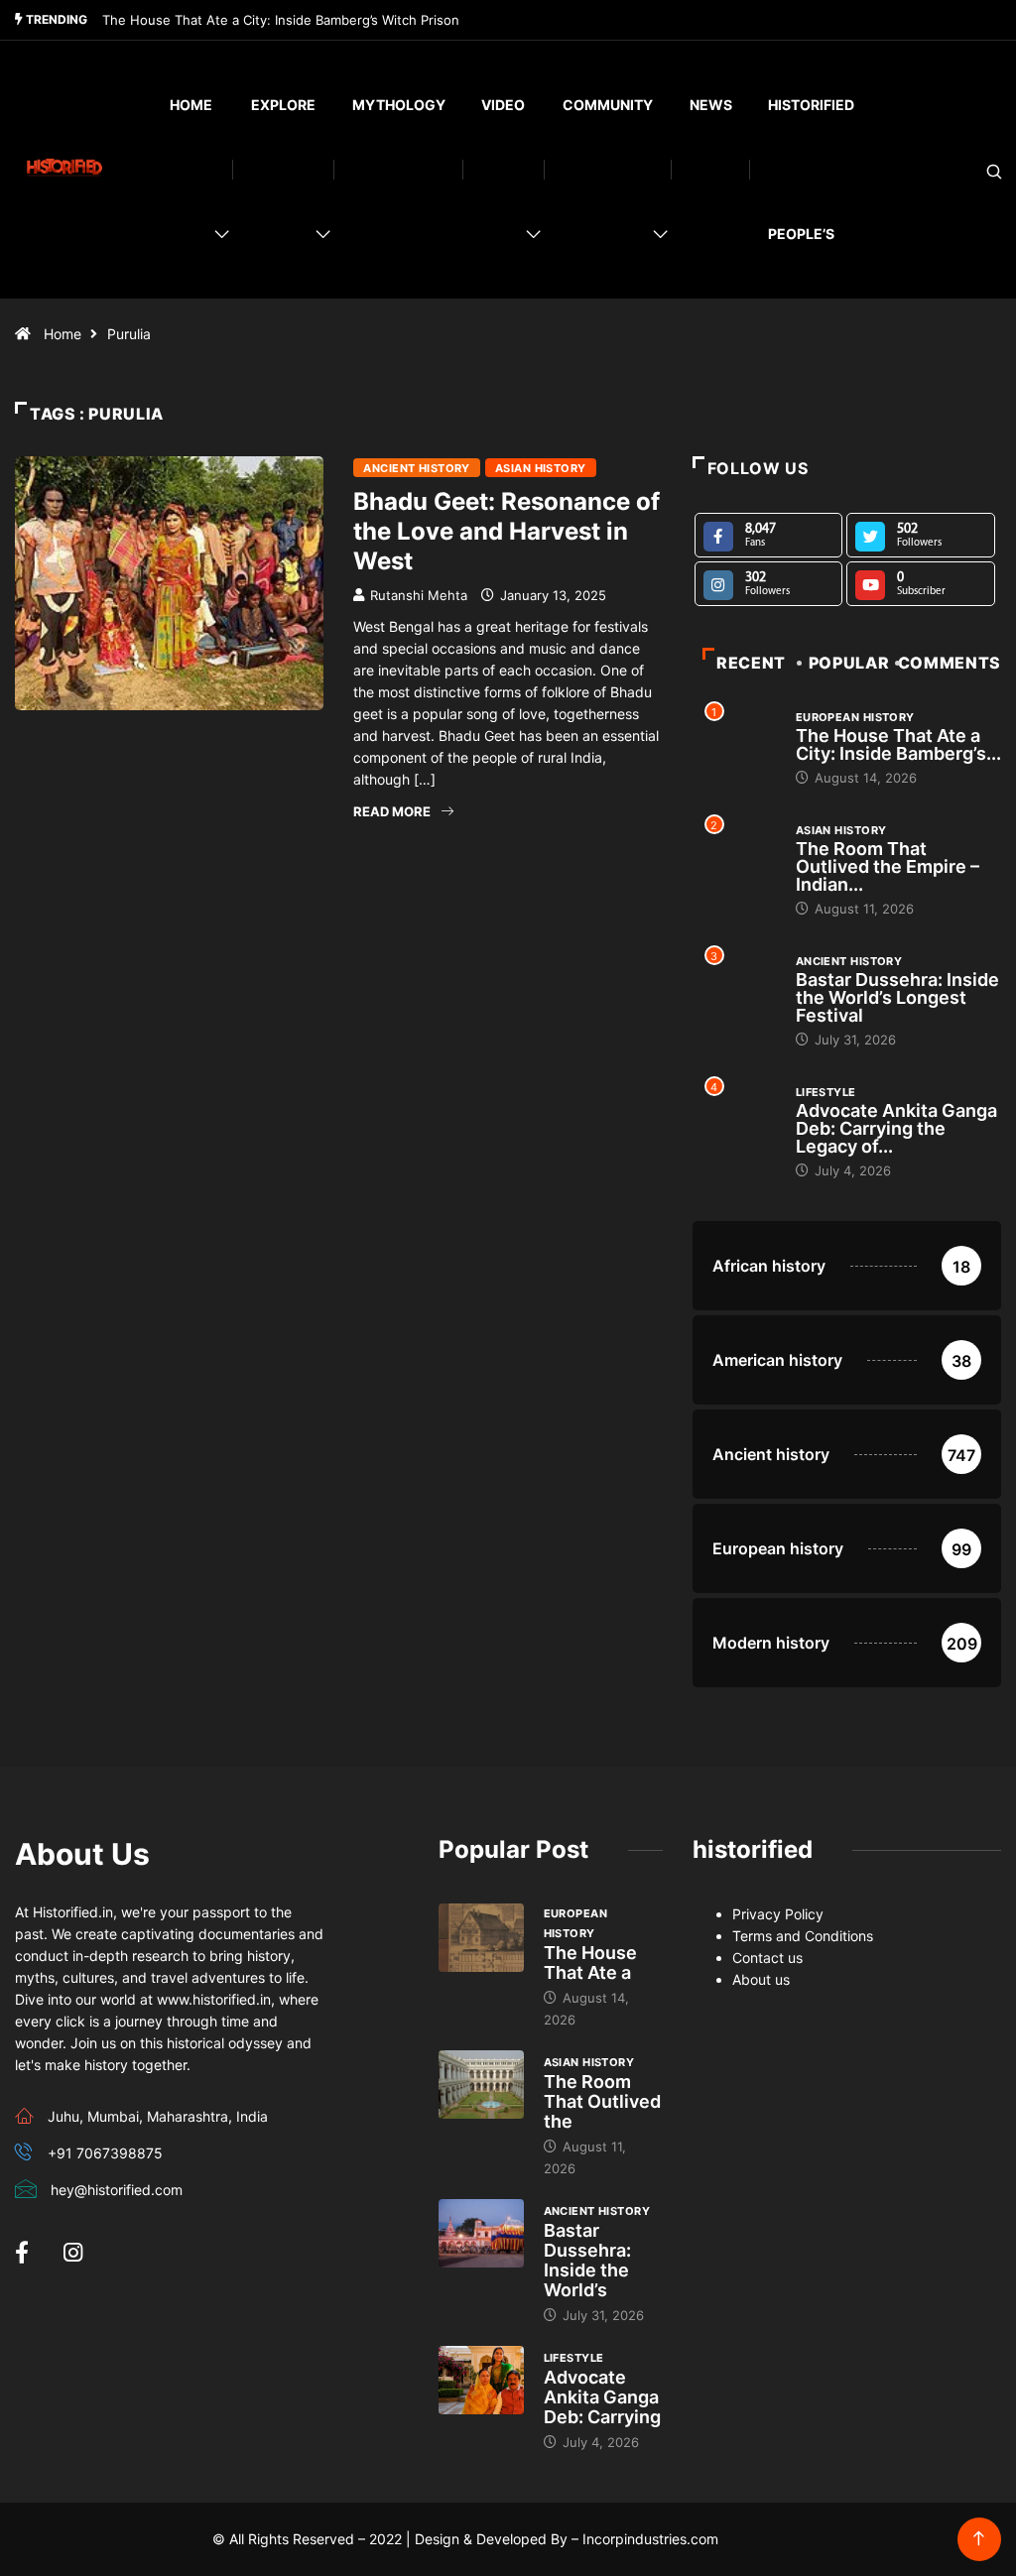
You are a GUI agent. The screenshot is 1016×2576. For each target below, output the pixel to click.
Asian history (541, 468)
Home (191, 105)
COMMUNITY (608, 105)
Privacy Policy (778, 1914)
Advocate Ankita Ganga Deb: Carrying (602, 2397)
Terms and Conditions (803, 1936)
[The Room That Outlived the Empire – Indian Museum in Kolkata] (481, 2085)
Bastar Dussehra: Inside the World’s (587, 2260)
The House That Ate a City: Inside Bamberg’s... (898, 744)
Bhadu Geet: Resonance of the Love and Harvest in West (507, 531)
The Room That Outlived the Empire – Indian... (888, 866)
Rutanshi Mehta (419, 595)
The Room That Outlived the (602, 2101)
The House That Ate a (590, 1963)
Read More (392, 811)
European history (855, 717)
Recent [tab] (751, 663)
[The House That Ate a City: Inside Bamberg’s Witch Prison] (481, 1938)
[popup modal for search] (969, 170)
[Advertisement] (339, 1013)
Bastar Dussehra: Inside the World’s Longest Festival (897, 997)
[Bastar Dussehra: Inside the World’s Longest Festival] (481, 2233)
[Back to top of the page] (979, 2539)
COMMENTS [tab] (950, 663)
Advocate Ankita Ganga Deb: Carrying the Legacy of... (896, 1128)
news (711, 105)
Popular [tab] (849, 663)
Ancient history (417, 468)
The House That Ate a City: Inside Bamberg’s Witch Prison (281, 20)
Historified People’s (811, 169)
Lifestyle (826, 1092)
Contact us (767, 1958)
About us (761, 1979)
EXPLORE (283, 105)
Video (503, 105)
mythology (399, 105)
